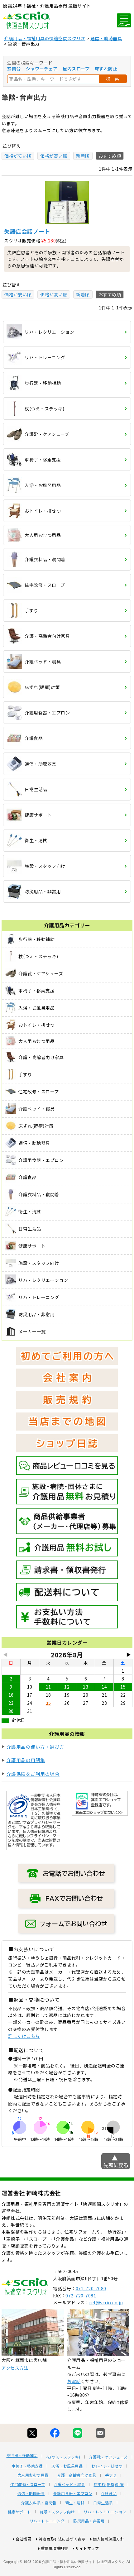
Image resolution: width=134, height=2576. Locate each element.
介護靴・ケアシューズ (108, 2457)
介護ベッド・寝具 (69, 2484)
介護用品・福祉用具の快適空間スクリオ (45, 38)
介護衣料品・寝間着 (39, 2503)
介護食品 (109, 2493)
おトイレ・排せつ (107, 2466)
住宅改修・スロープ (28, 2484)
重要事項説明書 (55, 2548)
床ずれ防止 (106, 69)
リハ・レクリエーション (105, 2512)
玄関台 (14, 69)
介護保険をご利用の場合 (33, 1774)
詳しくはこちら (24, 2036)
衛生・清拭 (75, 2503)
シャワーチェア (42, 69)
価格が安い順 (18, 156)
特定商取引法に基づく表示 (62, 2539)
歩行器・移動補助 (22, 2455)
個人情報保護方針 (108, 2539)
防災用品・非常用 (89, 2521)
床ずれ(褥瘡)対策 (109, 2484)
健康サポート (19, 2512)
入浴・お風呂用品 (67, 2466)
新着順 (83, 156)
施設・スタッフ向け (57, 2512)
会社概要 (23, 2539)
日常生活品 (103, 2503)
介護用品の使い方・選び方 (36, 1747)
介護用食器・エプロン (73, 2493)
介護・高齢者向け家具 (77, 2475)
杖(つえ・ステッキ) (63, 2457)
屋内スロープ (76, 69)
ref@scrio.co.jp (106, 2302)
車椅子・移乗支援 (27, 2466)
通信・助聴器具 (106, 38)
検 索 (113, 79)
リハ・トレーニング (47, 2521)
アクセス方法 (15, 2368)
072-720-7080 (91, 2288)
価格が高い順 (54, 156)
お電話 (74, 2381)
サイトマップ (87, 2548)
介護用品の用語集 (26, 1760)
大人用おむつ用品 (33, 2475)
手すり (111, 2475)
